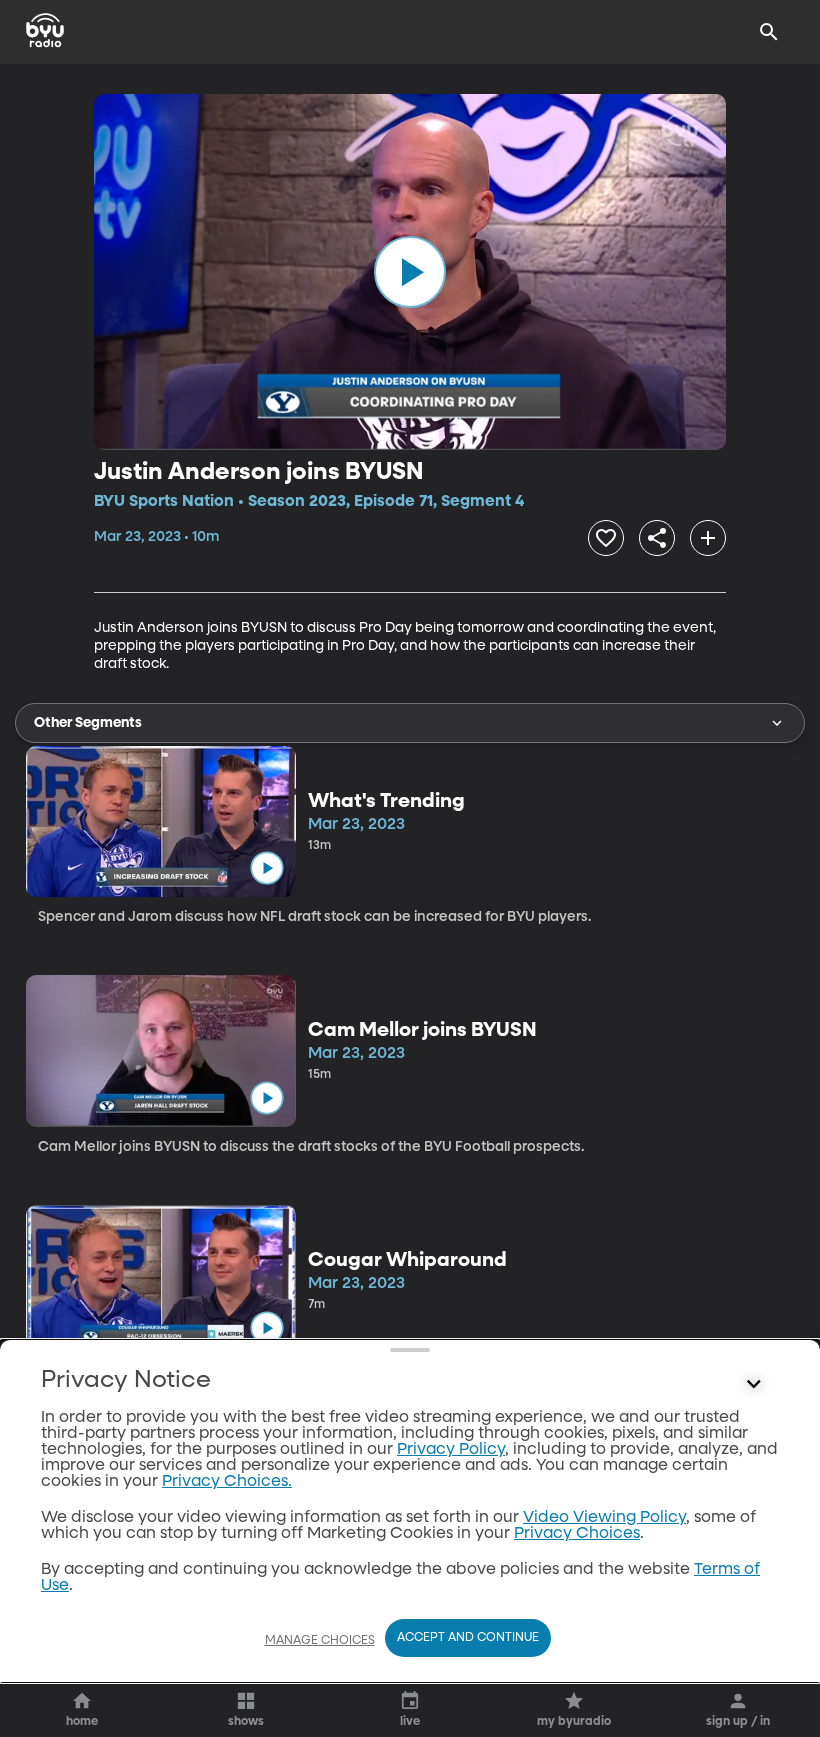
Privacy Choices (577, 1534)
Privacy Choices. (227, 1482)
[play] (410, 272)
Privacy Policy (451, 1450)
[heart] (606, 538)
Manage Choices (320, 1641)
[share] (657, 538)
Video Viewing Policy (604, 1518)
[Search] (769, 32)
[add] (708, 538)
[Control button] (754, 1385)
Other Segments (88, 723)
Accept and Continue (468, 1638)
